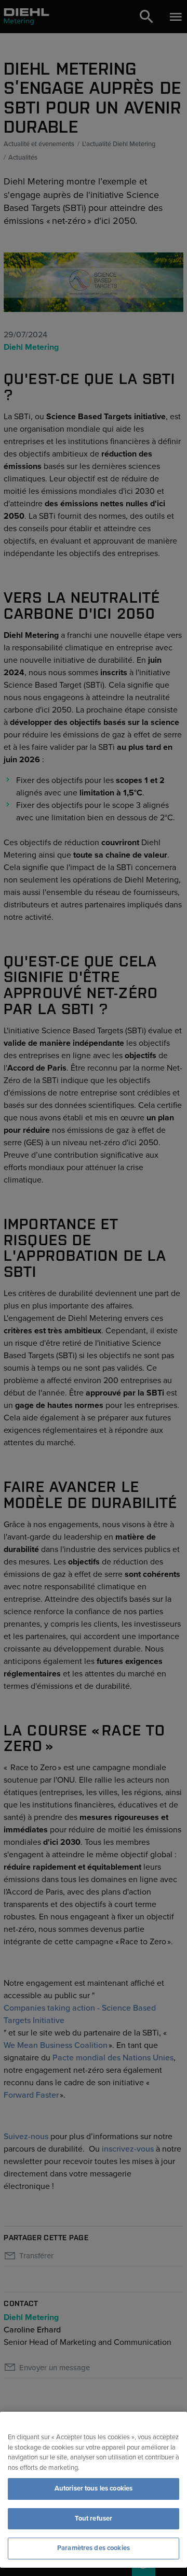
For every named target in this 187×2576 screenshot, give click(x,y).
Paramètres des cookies (94, 2548)
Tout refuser (94, 2518)
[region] (94, 2490)
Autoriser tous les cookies (94, 2488)
